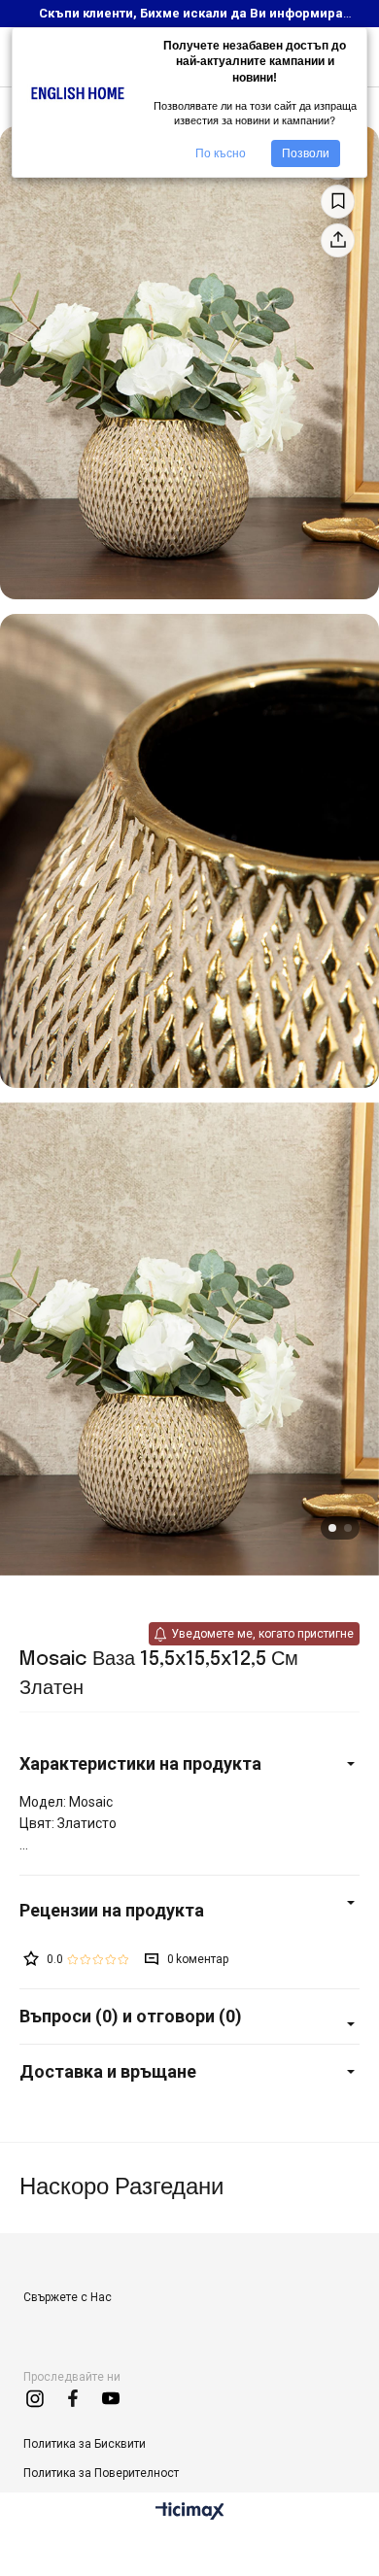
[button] (332, 1528)
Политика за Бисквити (85, 2444)
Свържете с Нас (68, 2297)
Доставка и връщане (108, 2071)
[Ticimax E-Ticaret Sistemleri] (190, 2512)
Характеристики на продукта (140, 1763)
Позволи (306, 153)
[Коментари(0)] (189, 1910)
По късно (221, 153)
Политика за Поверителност (101, 2473)
